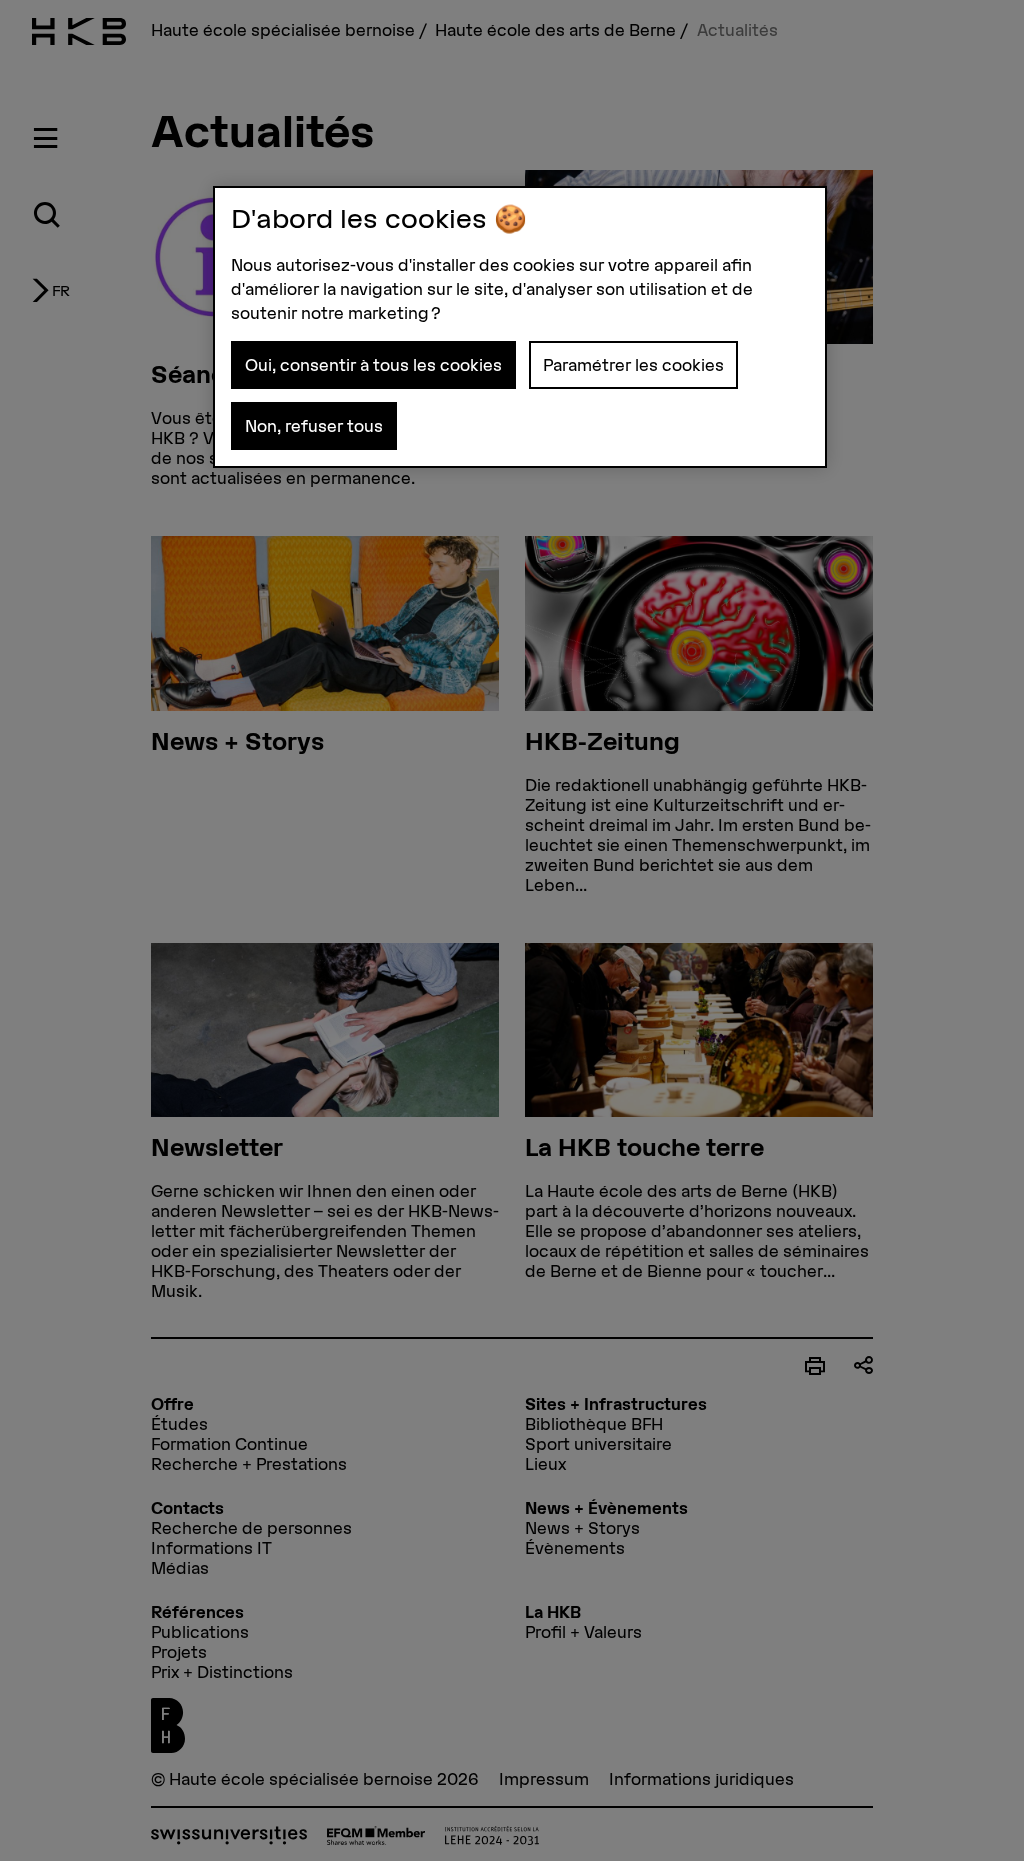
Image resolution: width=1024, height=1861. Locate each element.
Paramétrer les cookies (633, 365)
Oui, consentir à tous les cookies (373, 365)
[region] (520, 327)
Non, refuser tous (314, 426)
